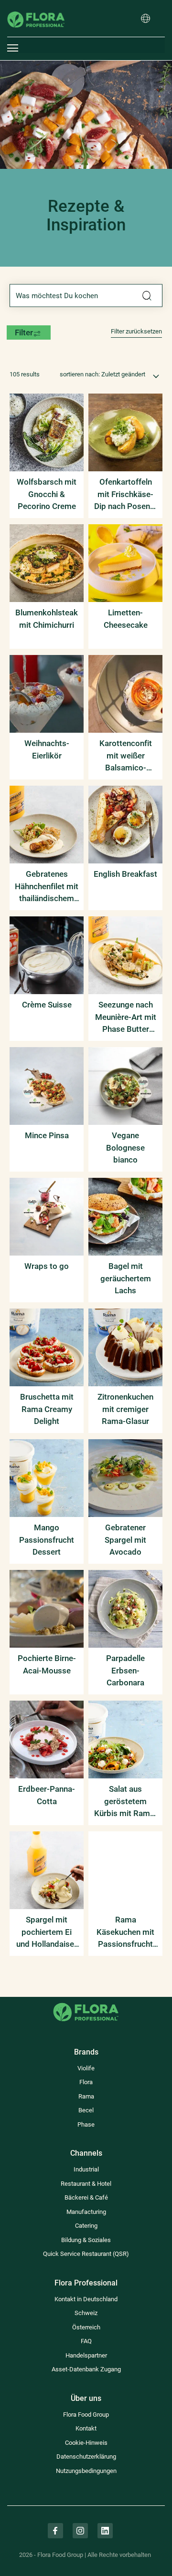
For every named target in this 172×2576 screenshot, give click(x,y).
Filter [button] (24, 332)
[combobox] (86, 295)
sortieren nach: (80, 374)
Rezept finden (147, 296)
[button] (145, 19)
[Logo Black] (36, 7)
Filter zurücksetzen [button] (136, 331)
